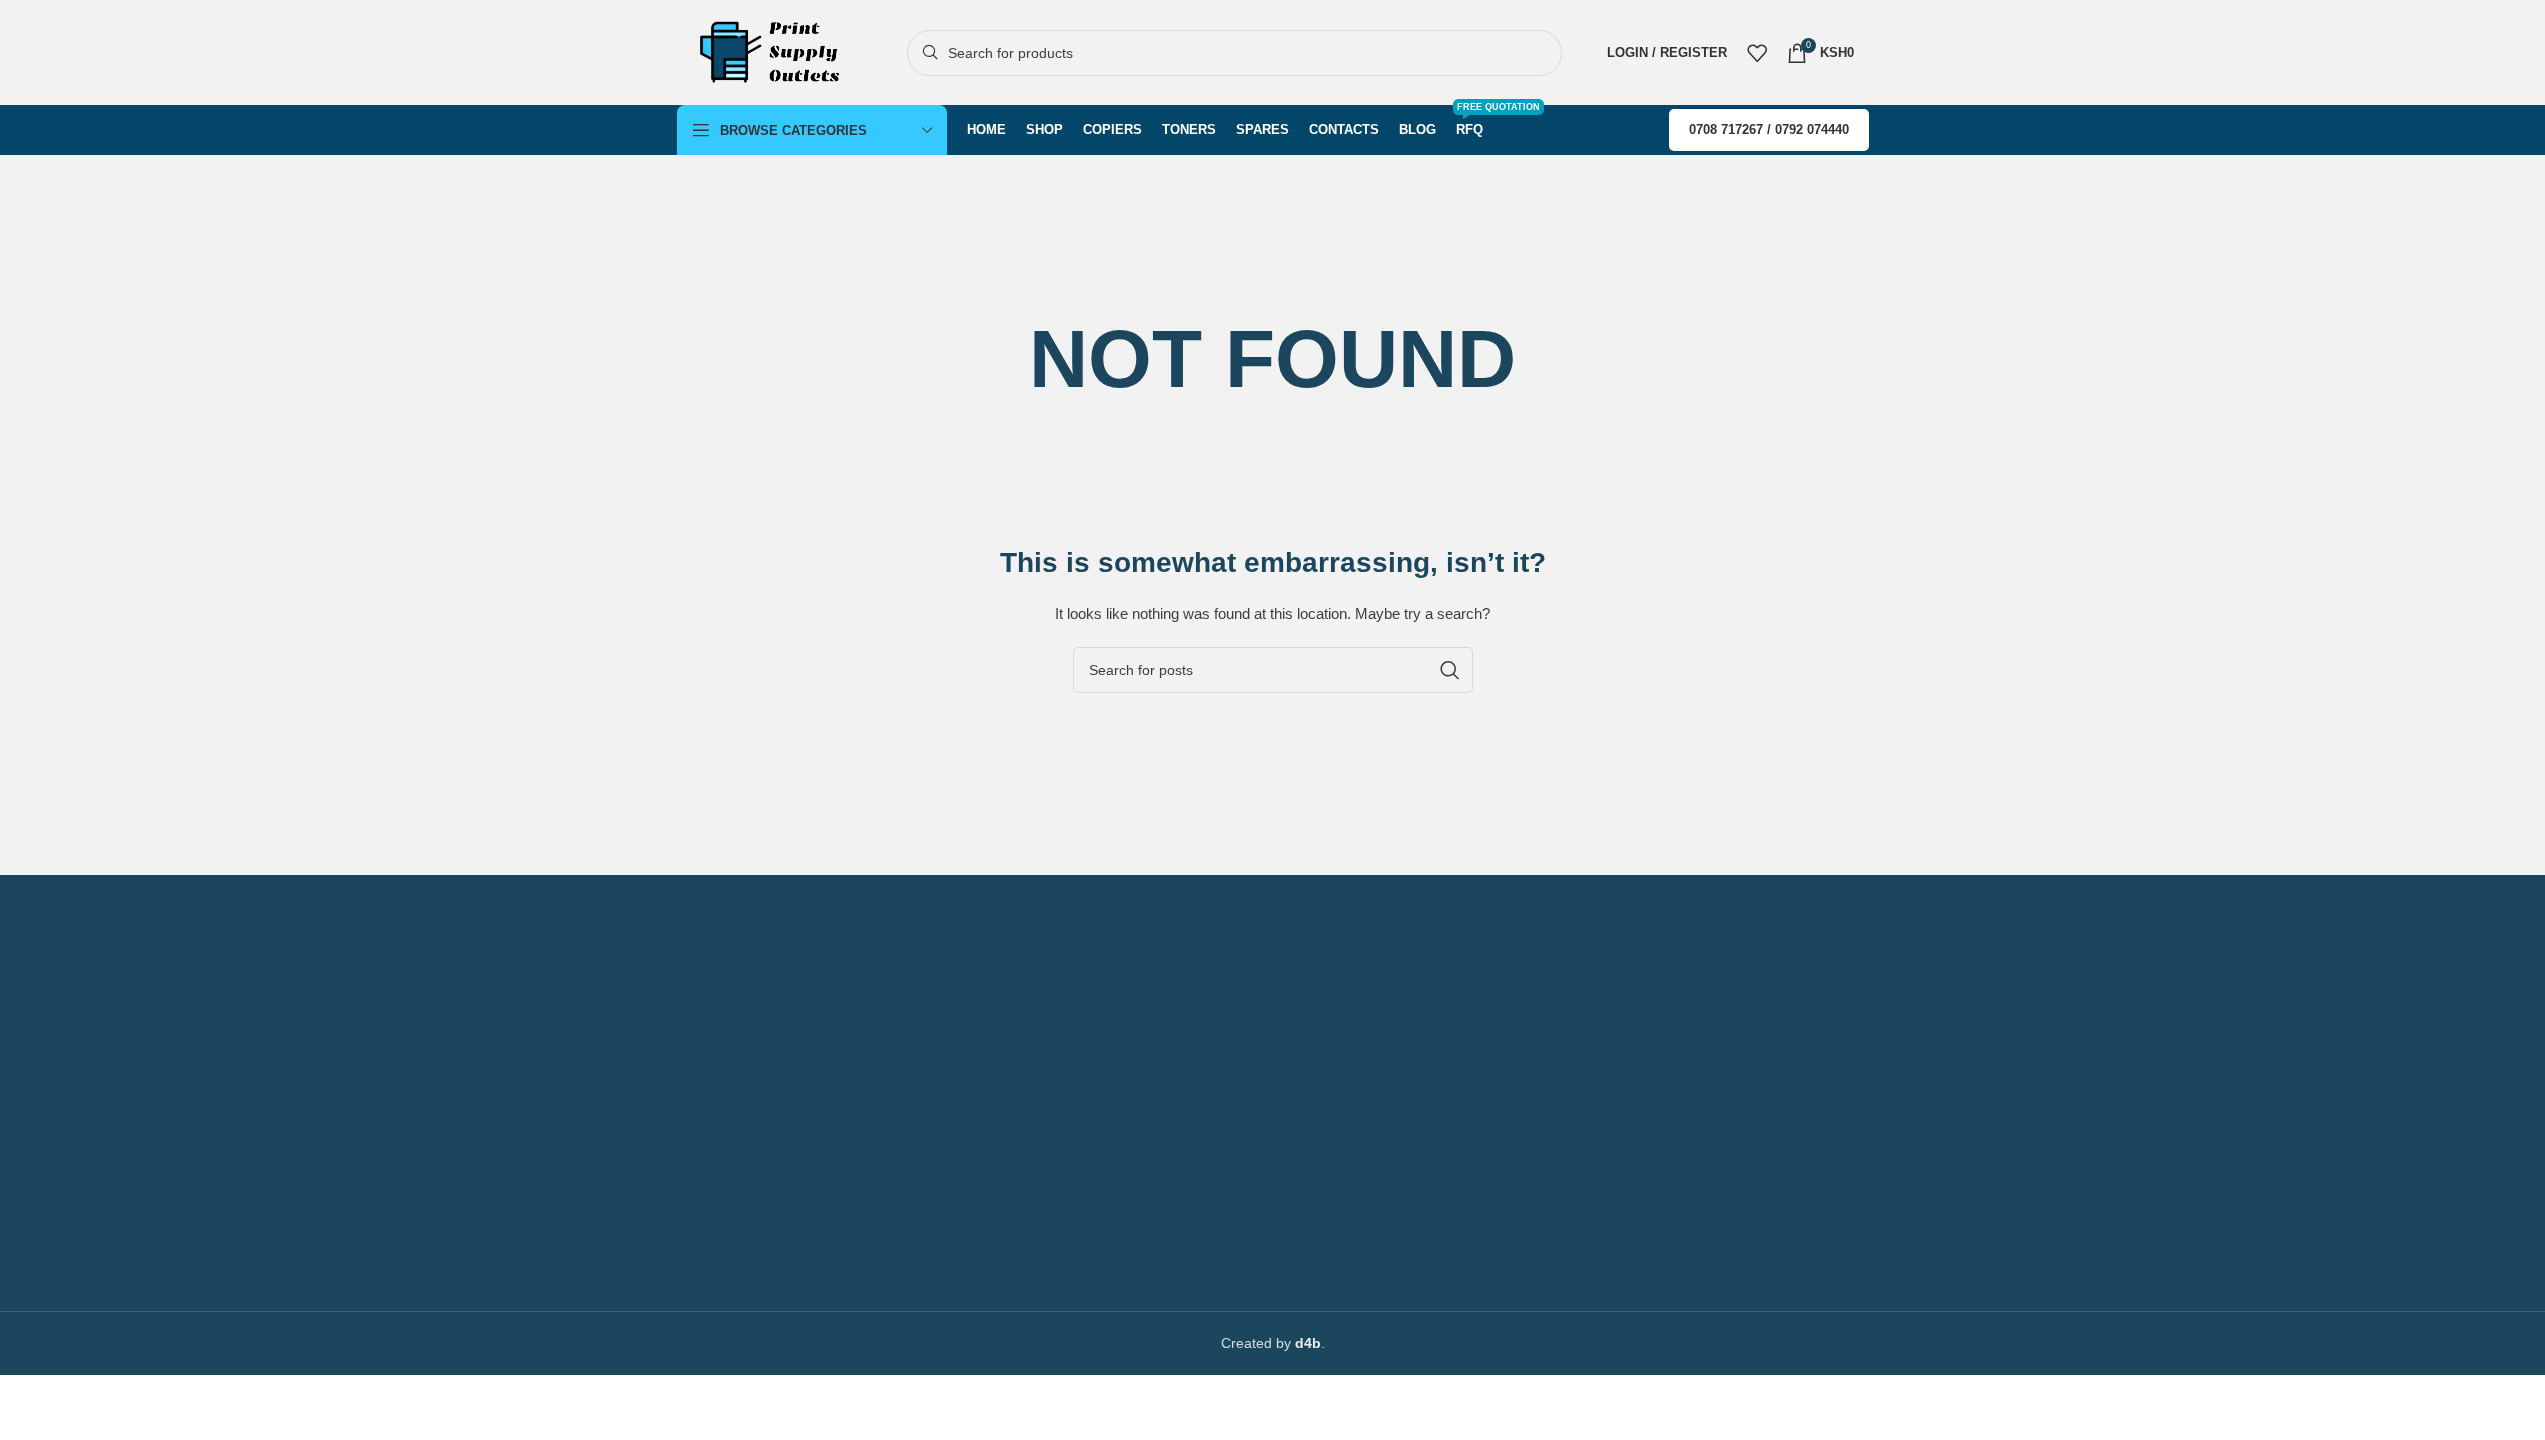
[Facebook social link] (1095, 1203)
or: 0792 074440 (1132, 1116)
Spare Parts (714, 1185)
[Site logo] (777, 51)
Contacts (1118, 1048)
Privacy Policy (720, 1219)
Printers (701, 1116)
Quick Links (722, 1048)
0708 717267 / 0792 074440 (1769, 129)
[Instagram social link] (1131, 1203)
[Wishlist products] (1757, 53)
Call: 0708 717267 (1138, 1082)
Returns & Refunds (737, 1253)
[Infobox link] (865, 935)
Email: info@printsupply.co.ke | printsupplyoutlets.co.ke (1253, 1151)
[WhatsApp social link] (1167, 1203)
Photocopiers (718, 1082)
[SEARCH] (1450, 670)
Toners (698, 1151)
